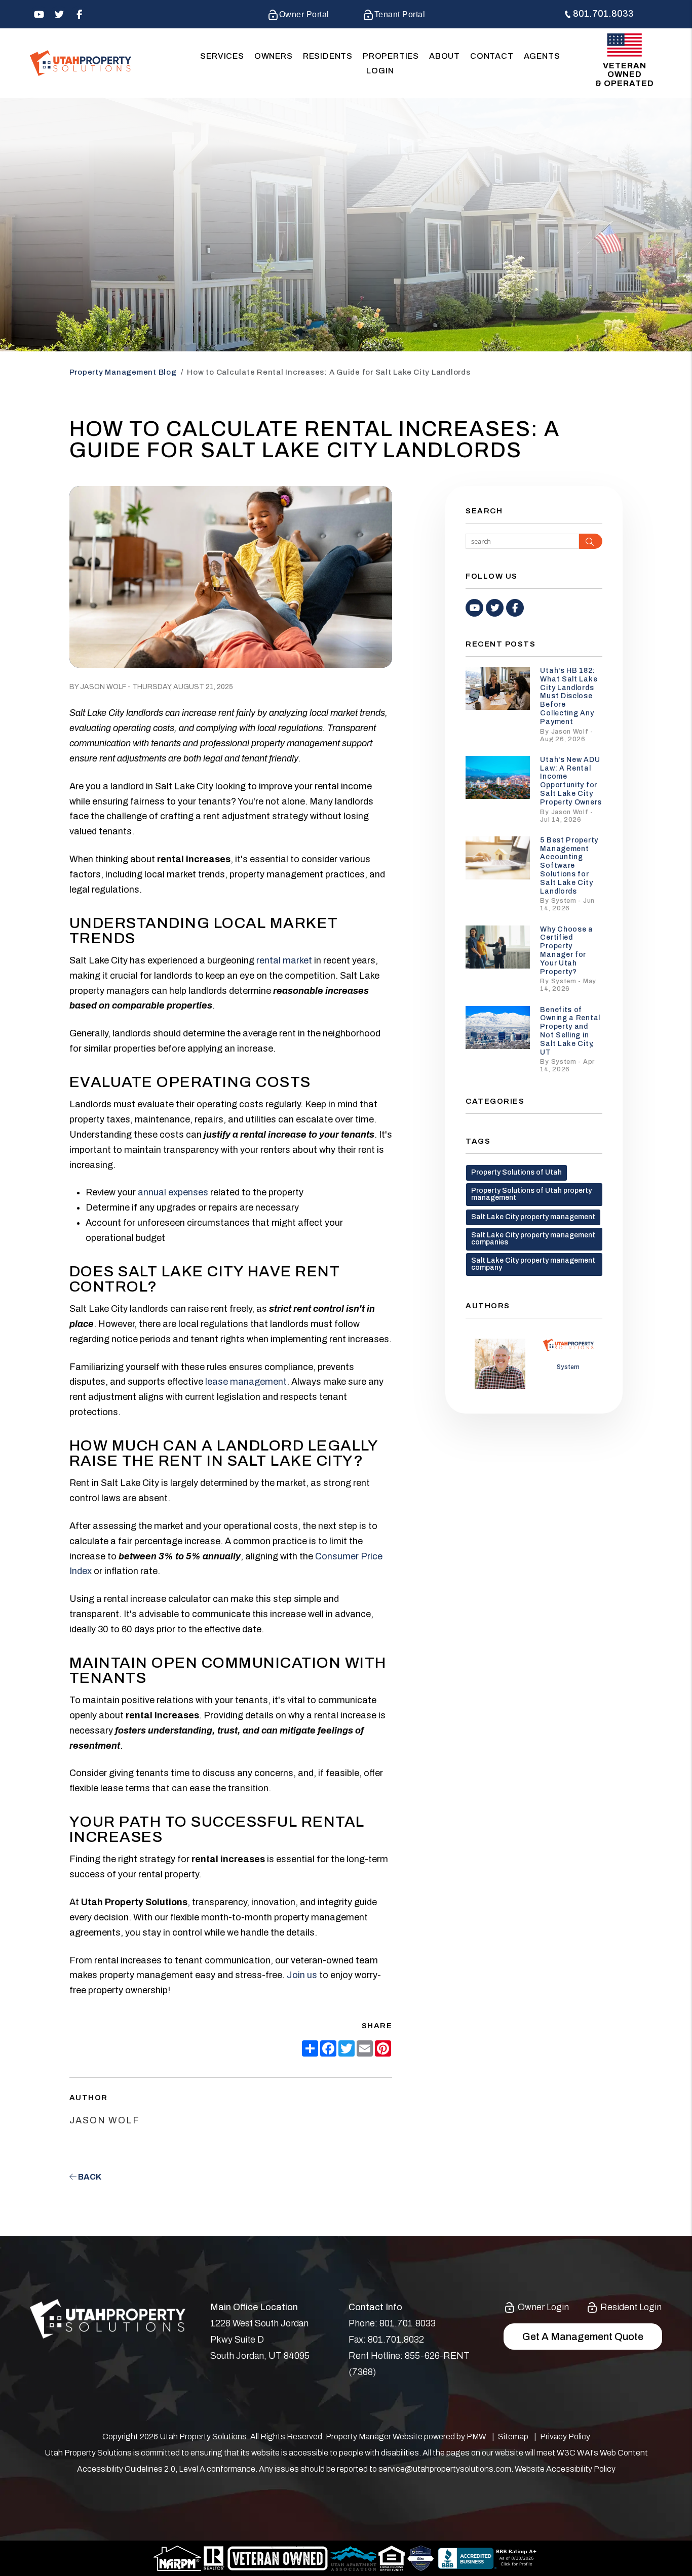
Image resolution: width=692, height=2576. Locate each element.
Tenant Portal (400, 14)
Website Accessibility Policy (565, 2469)
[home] (81, 63)
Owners (274, 56)
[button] (39, 14)
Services (222, 56)
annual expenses (173, 1192)
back (89, 2177)
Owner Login (542, 2307)
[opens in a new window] (421, 2558)
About (445, 56)
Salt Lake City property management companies (533, 1239)
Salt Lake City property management (533, 1217)
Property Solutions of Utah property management (531, 1194)
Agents (542, 56)
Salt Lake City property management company (533, 1264)
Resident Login (630, 2307)
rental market (284, 960)
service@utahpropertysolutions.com (445, 2469)
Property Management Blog (123, 372)
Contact (492, 56)
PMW (476, 2437)
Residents (328, 56)
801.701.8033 (603, 14)
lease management (246, 1382)
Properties (391, 56)
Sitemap (513, 2437)
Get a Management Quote (583, 2337)
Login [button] (380, 71)
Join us (302, 1975)
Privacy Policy (565, 2437)
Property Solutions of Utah (516, 1172)
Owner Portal (304, 14)
